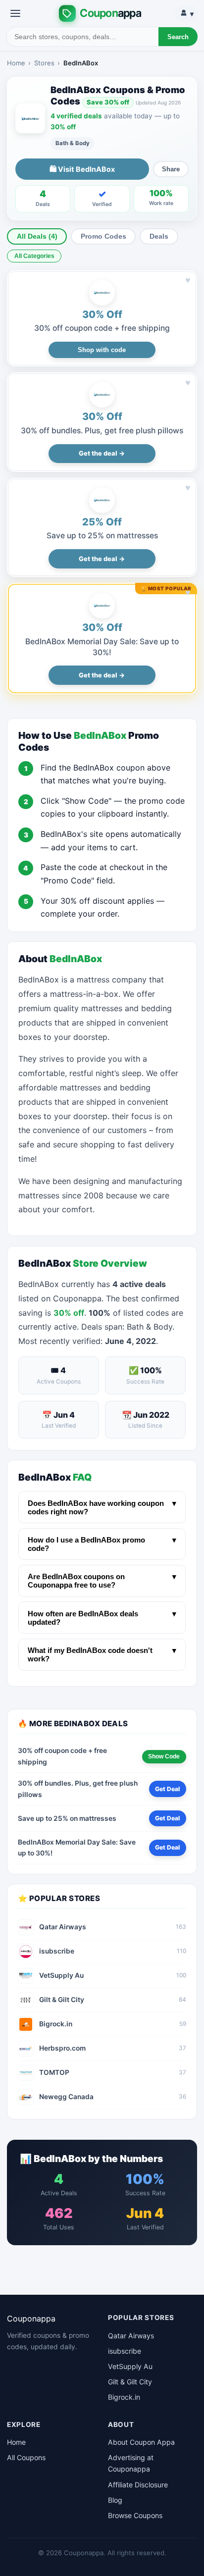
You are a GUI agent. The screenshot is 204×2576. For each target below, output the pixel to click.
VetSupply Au (130, 2366)
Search (178, 37)
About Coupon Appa (141, 2442)
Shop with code (102, 350)
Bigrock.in (124, 2397)
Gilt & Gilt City (130, 2382)
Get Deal (167, 1789)
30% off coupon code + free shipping (102, 328)
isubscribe (125, 2351)
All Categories (34, 256)
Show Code (164, 1756)
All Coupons (26, 2457)
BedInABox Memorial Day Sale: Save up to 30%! (77, 1848)
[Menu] (15, 13)
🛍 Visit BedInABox (82, 169)
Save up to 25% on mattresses (102, 536)
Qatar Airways (131, 2336)
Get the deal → (102, 453)
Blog (115, 2500)
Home (16, 63)
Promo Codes (103, 236)
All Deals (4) (37, 236)
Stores (44, 63)
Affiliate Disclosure (138, 2485)
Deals (159, 236)
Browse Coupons (135, 2515)
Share (171, 169)
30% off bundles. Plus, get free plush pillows (102, 431)
